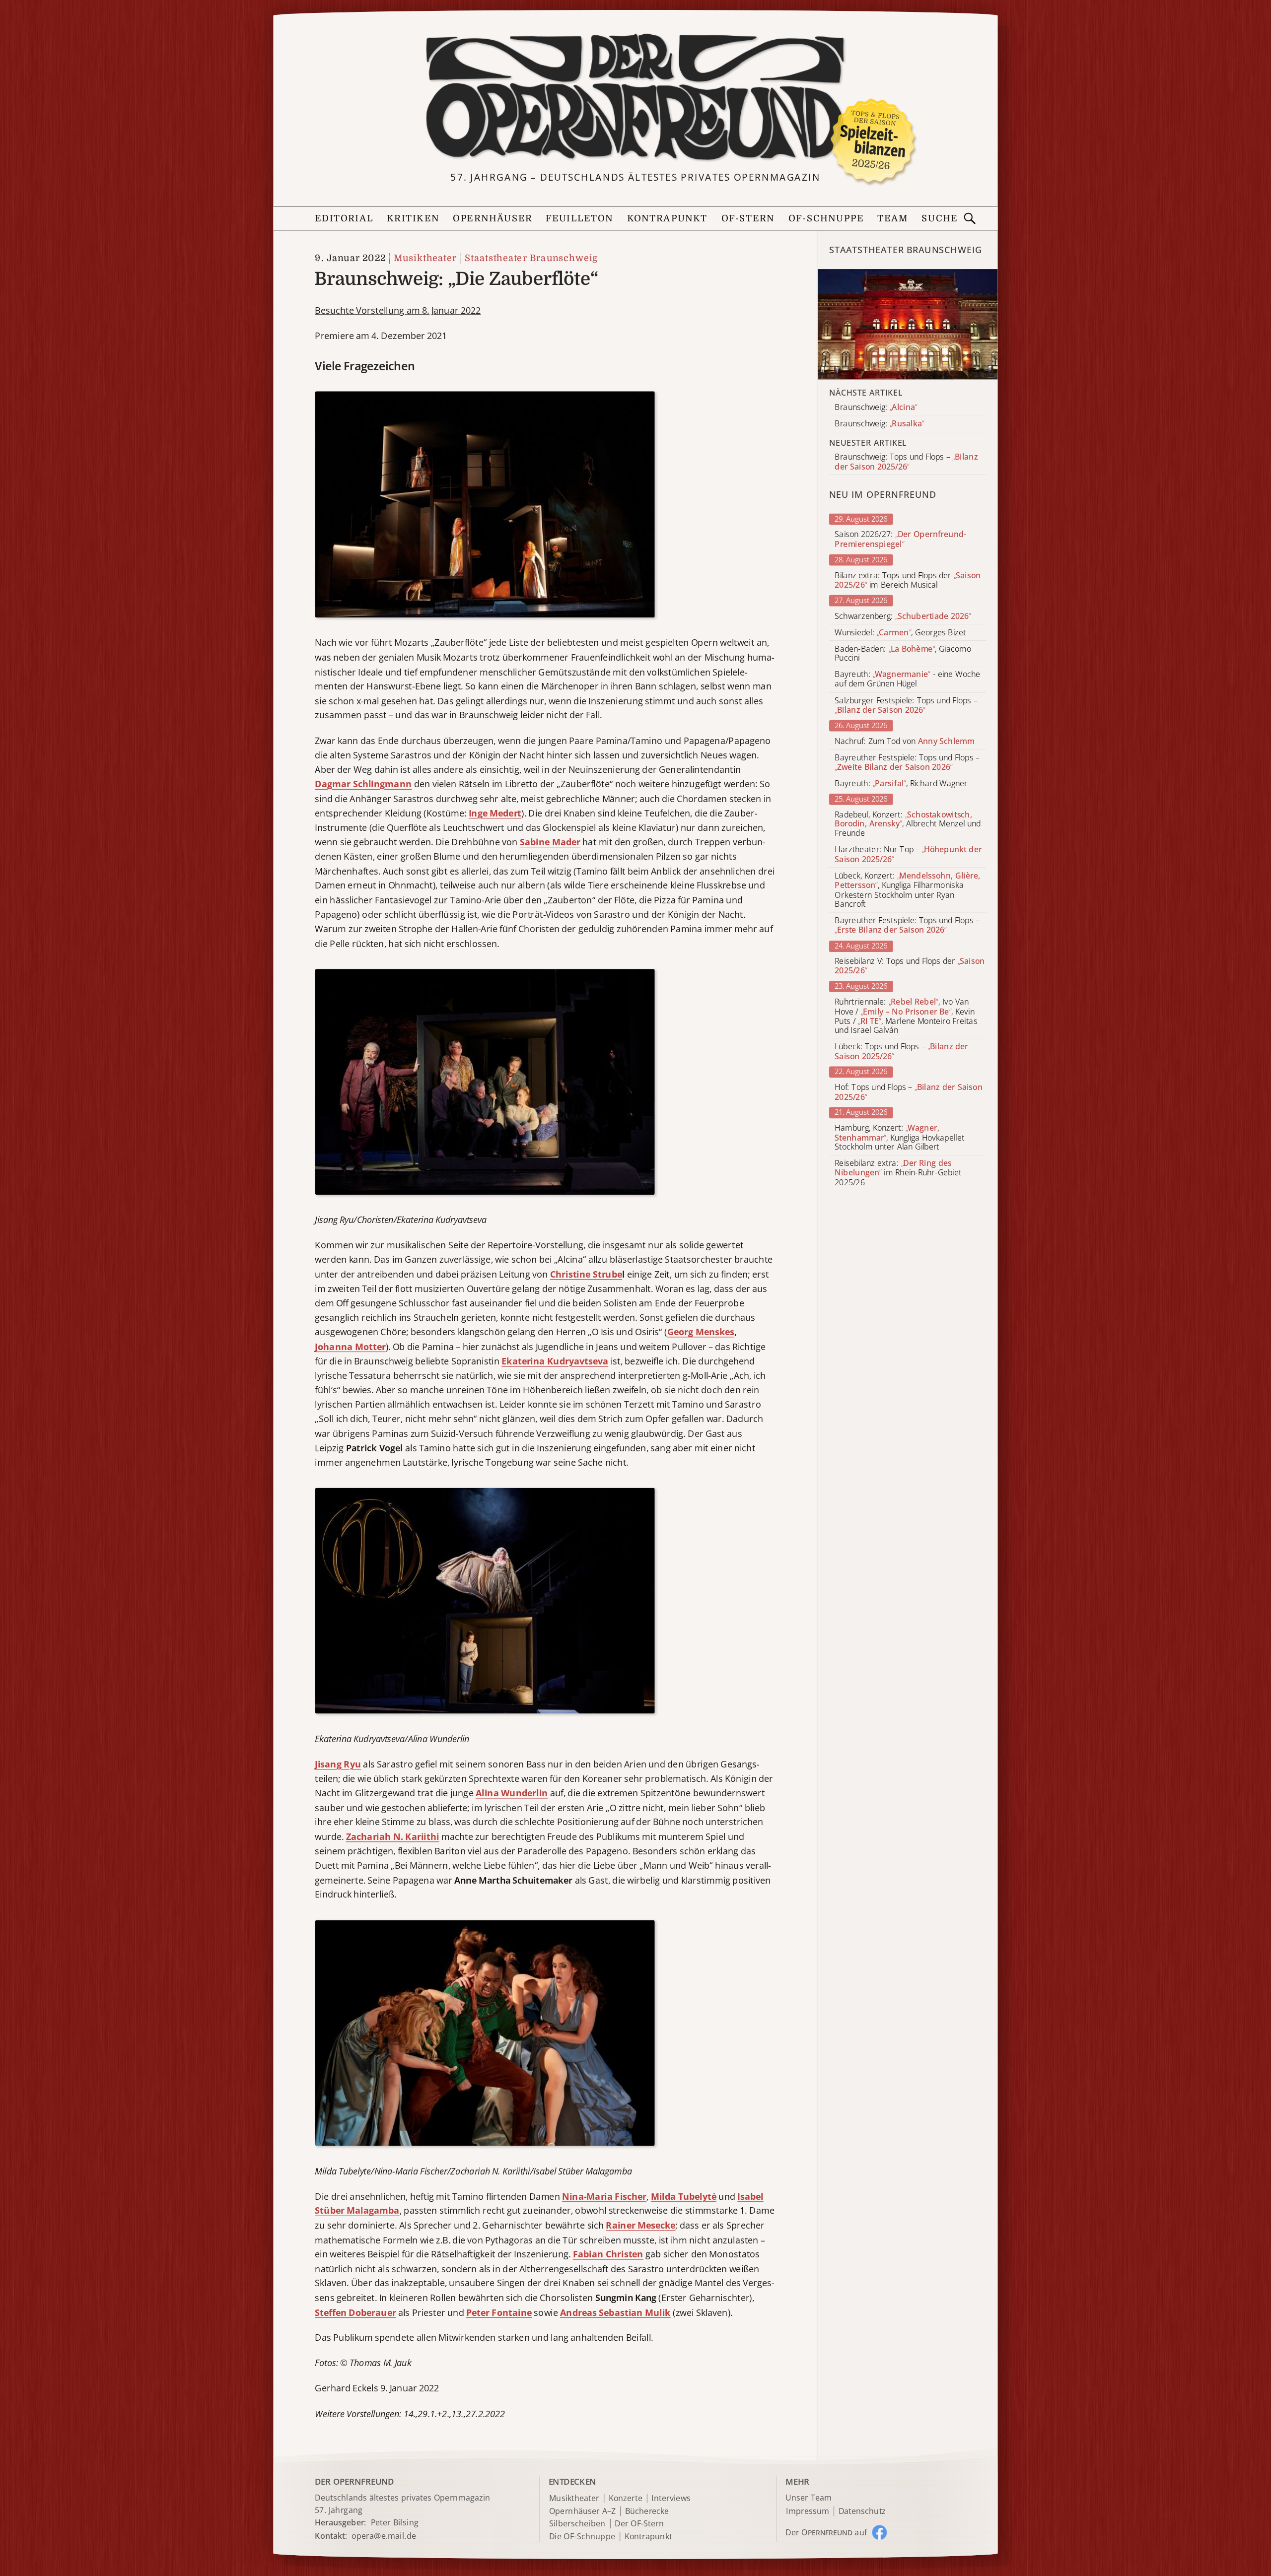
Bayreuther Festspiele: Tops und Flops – (907, 762)
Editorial (344, 219)
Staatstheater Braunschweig (531, 258)
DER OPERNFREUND (354, 2481)
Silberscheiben (577, 2524)
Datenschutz (862, 2511)
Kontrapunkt (668, 219)
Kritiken (413, 219)
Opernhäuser (492, 219)
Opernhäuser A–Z (583, 2511)
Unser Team (808, 2498)
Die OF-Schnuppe (582, 2537)
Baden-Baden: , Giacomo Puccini (903, 653)
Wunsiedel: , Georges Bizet (900, 632)
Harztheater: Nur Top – (908, 855)
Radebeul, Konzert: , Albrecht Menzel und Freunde (908, 824)
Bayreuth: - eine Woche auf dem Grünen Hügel (907, 679)
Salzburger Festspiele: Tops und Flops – (906, 705)
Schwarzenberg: (903, 616)
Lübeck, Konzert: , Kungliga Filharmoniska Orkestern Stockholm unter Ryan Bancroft (907, 890)
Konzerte (626, 2498)
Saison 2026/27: (901, 540)
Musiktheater (425, 258)
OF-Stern (748, 219)
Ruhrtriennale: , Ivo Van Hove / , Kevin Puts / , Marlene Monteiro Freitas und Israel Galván (906, 1016)
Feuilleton (579, 219)
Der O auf (826, 2532)
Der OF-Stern (639, 2524)
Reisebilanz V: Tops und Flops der (910, 966)
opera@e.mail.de (384, 2535)
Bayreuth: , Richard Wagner (901, 783)
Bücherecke (647, 2511)
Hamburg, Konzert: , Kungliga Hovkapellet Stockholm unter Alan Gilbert (899, 1137)
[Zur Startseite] (635, 98)
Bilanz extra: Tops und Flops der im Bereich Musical (908, 580)
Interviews (671, 2498)
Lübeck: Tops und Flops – (901, 1052)
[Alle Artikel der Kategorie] (908, 324)
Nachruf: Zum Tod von (905, 741)
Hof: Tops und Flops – (909, 1092)
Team (893, 219)
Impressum (808, 2511)
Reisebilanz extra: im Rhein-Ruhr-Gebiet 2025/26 (898, 1173)
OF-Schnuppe (826, 219)
